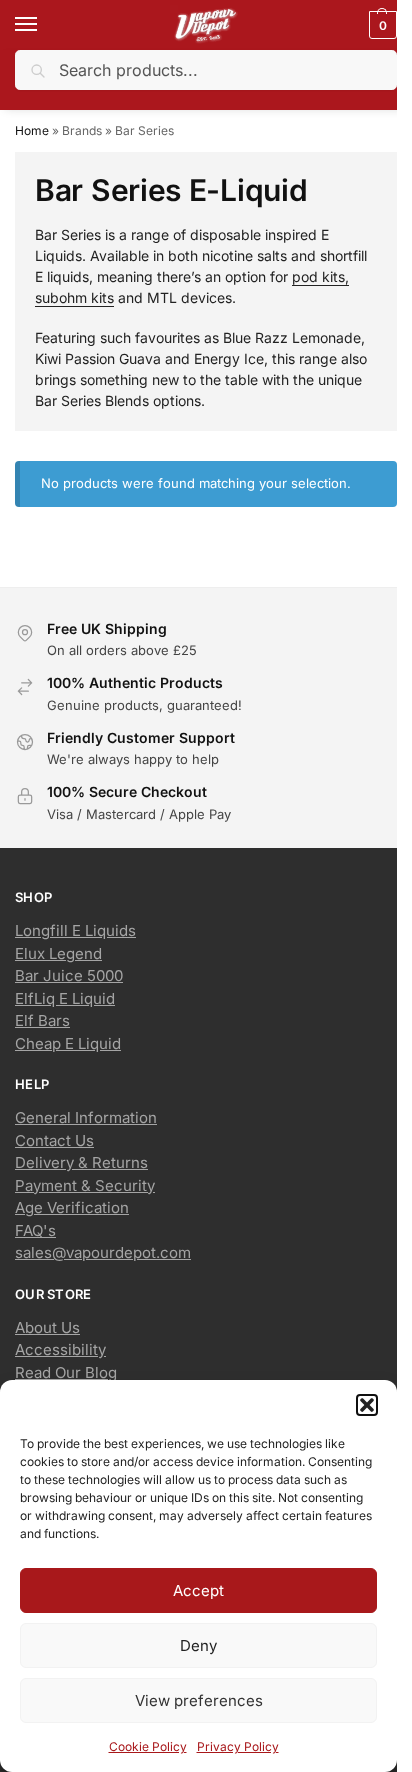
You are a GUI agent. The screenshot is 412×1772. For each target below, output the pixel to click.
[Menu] (45, 25)
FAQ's (35, 1230)
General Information (86, 1117)
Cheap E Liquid (68, 1043)
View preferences (199, 1700)
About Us (47, 1327)
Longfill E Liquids (75, 930)
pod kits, (320, 276)
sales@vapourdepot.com (103, 1252)
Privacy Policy (238, 1746)
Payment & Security (85, 1185)
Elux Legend (58, 953)
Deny (198, 1645)
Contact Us (54, 1140)
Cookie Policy (148, 1746)
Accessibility (60, 1349)
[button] (367, 1405)
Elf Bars (42, 1020)
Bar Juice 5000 (69, 975)
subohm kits (74, 297)
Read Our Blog (66, 1372)
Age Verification (72, 1207)
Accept (198, 1590)
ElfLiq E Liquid (65, 998)
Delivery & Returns (81, 1162)
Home (32, 130)
